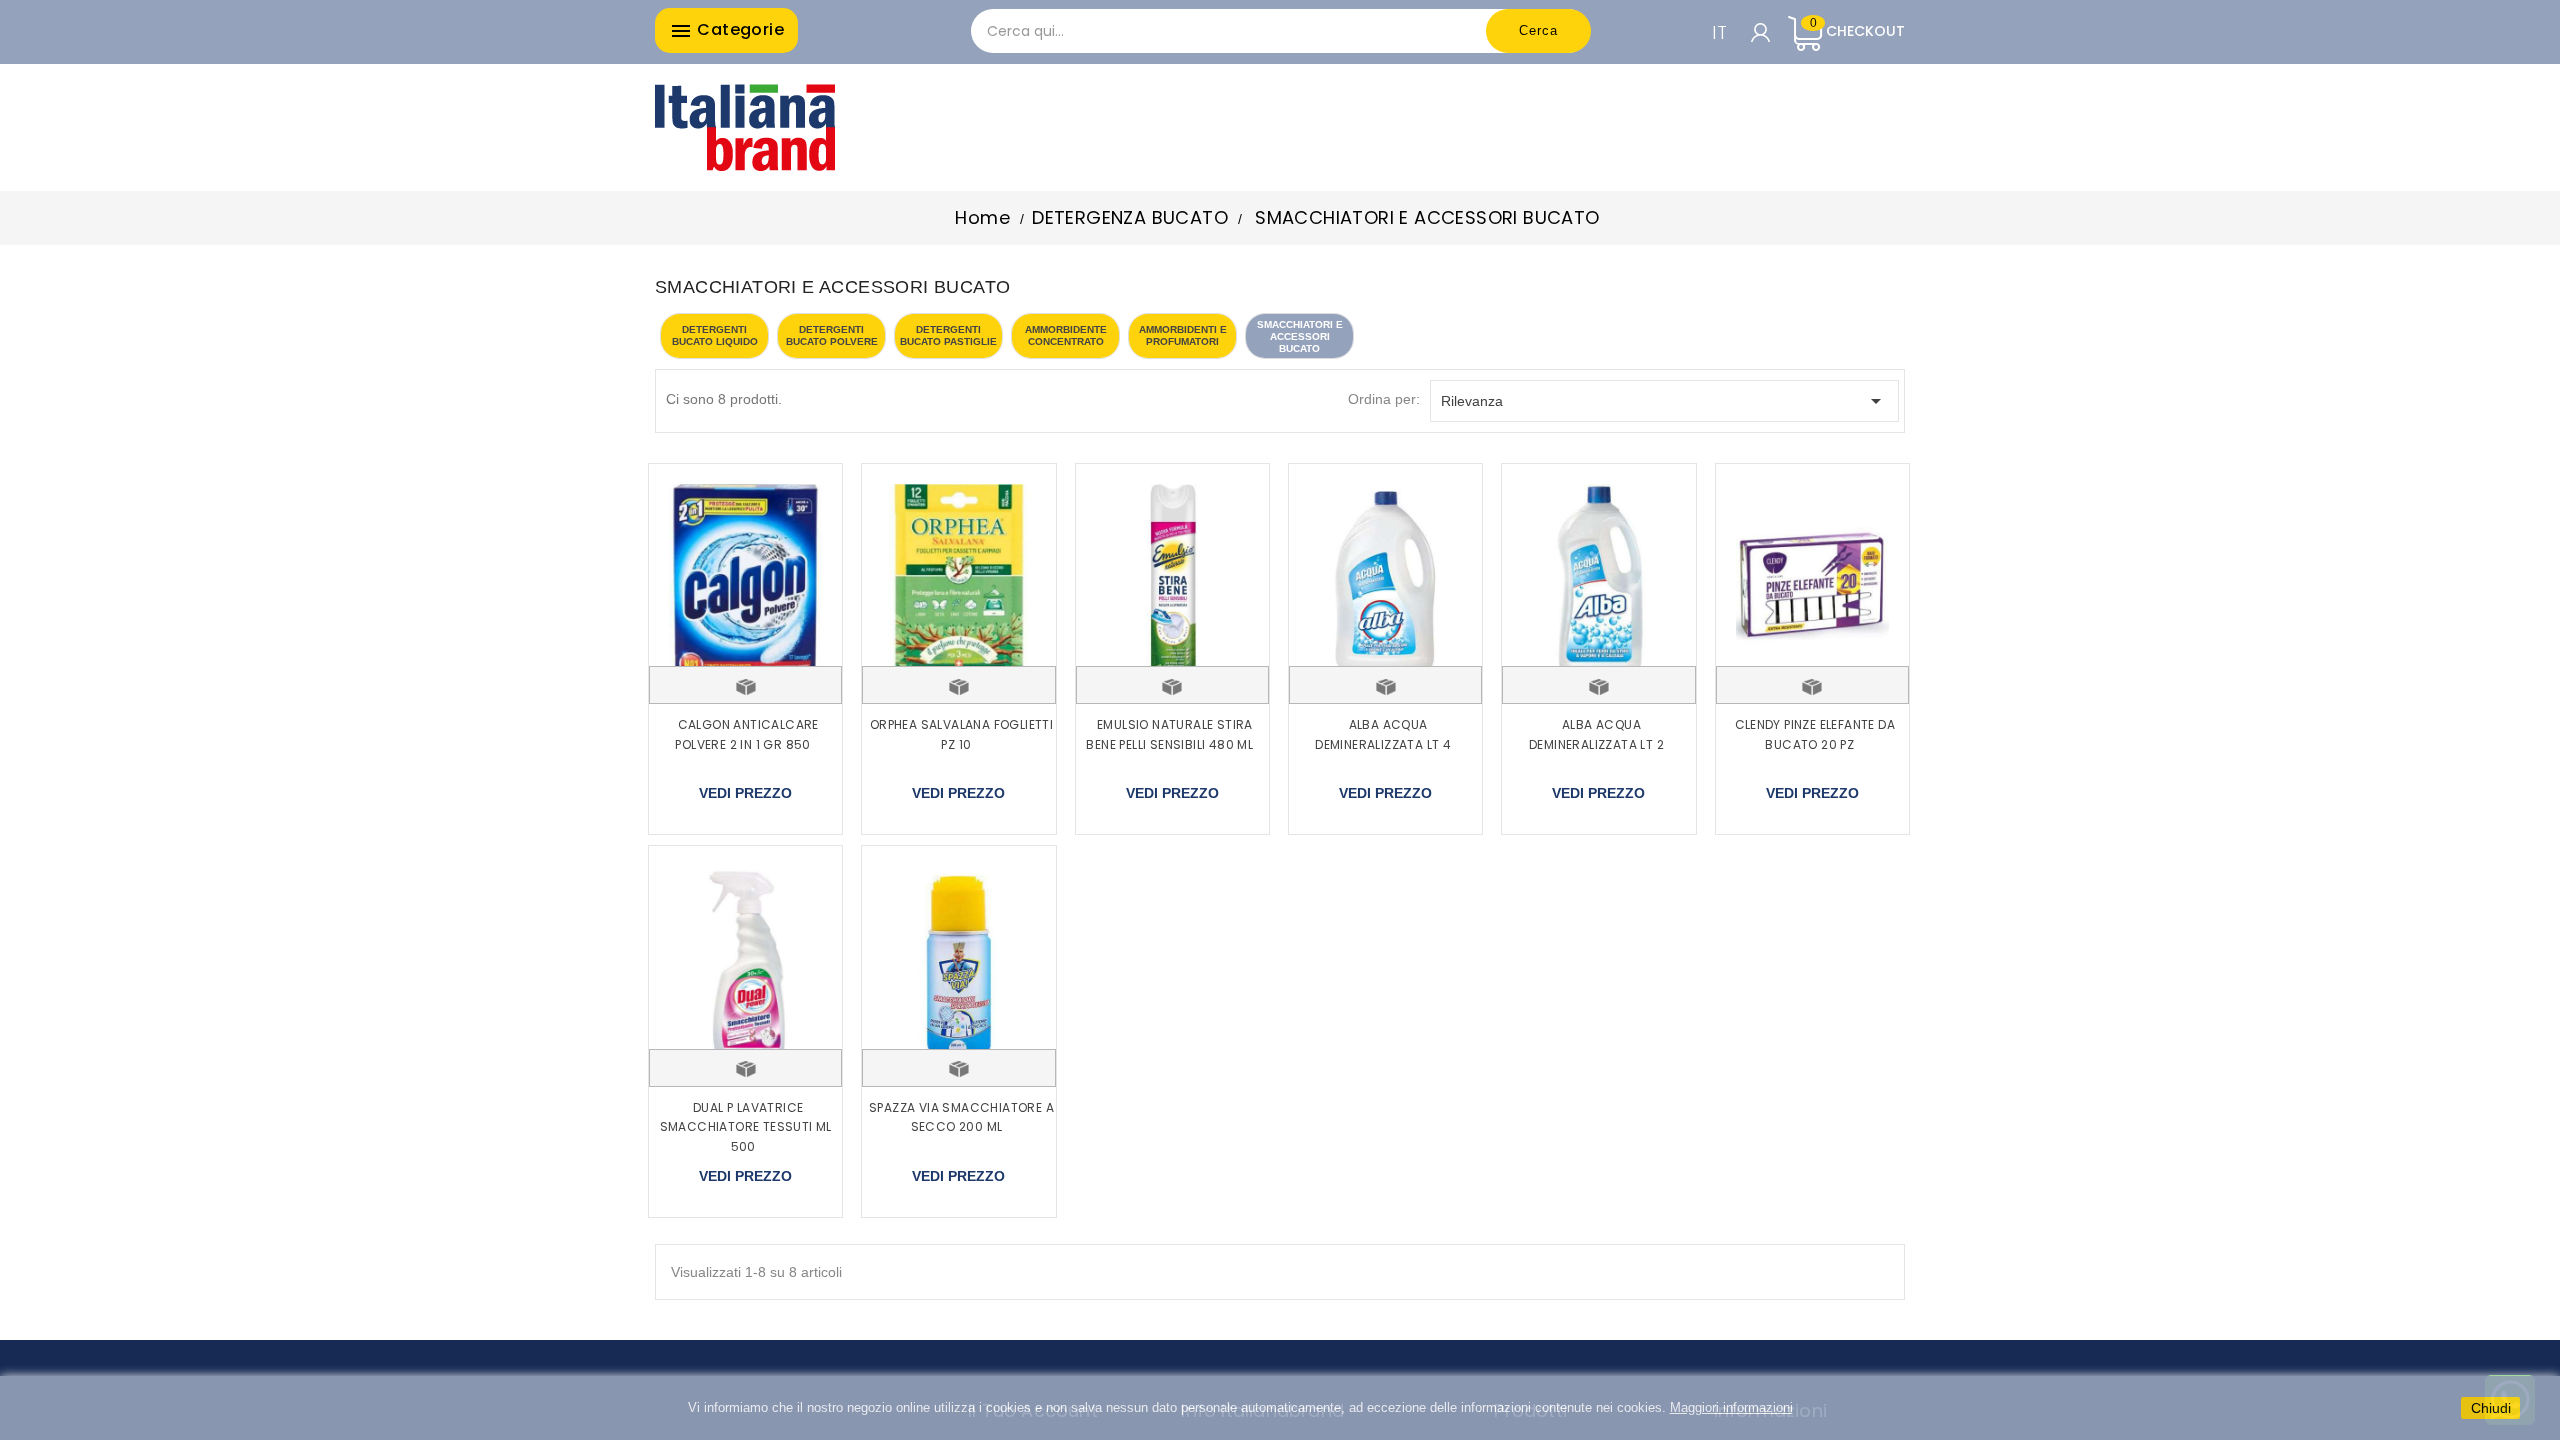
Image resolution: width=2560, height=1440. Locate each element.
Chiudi (2491, 1408)
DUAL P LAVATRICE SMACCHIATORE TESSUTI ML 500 (746, 1127)
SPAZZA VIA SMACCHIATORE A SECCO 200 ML (961, 1117)
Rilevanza (1665, 401)
